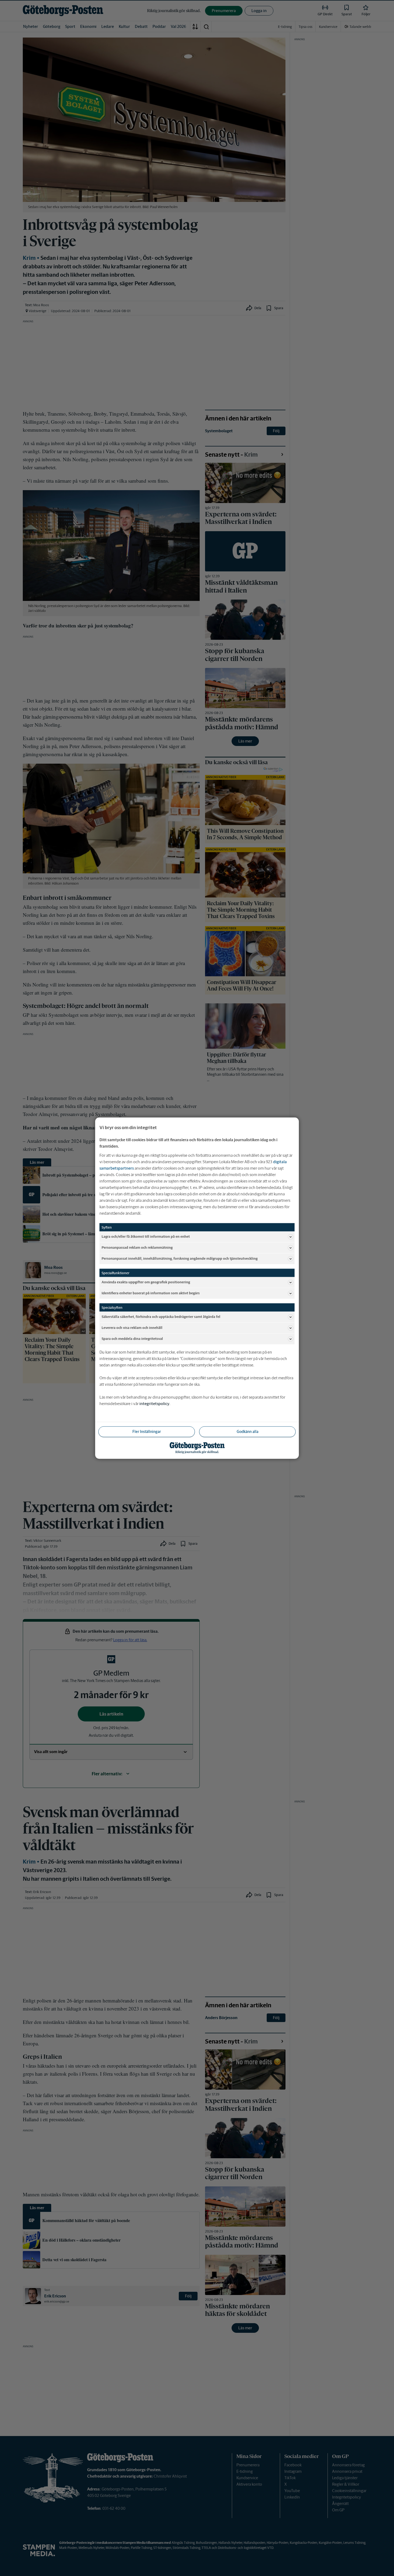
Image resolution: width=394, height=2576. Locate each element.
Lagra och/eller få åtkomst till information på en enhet (146, 1237)
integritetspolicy (154, 1403)
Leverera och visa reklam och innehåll (132, 1328)
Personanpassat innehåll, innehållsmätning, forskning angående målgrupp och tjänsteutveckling (180, 1259)
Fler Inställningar (147, 1431)
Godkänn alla (248, 1431)
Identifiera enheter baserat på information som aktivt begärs (151, 1293)
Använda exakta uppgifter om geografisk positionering (146, 1282)
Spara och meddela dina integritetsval (132, 1339)
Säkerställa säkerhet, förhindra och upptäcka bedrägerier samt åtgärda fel (161, 1317)
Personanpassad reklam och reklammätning (137, 1248)
